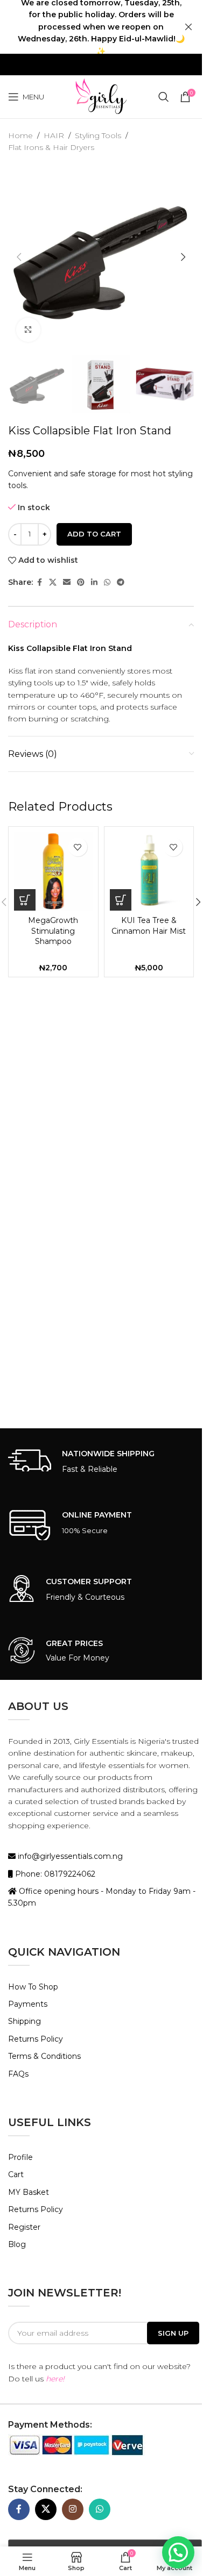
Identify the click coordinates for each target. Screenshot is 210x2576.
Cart (16, 2174)
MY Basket (29, 2192)
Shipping (24, 2021)
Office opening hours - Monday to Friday (95, 1891)
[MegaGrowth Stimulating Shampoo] (53, 871)
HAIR (54, 135)
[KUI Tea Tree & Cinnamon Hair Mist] (149, 871)
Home (20, 135)
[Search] (164, 97)
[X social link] (53, 582)
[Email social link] (67, 582)
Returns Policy (36, 2039)
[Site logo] (101, 96)
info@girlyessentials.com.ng (69, 1856)
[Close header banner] (188, 27)
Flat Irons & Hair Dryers (51, 147)
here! (55, 2379)
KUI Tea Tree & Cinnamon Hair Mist (149, 926)
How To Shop (33, 1987)
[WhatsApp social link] (107, 582)
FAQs (18, 2074)
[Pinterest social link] (81, 582)
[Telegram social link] (121, 582)
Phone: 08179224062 (54, 1874)
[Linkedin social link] (94, 582)
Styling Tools (98, 135)
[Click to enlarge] (28, 330)
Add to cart (94, 534)
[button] (19, 257)
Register (24, 2227)
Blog (17, 2244)
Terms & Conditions (44, 2056)
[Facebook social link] (39, 582)
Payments (28, 2004)
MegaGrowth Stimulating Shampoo (53, 931)
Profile (20, 2157)
